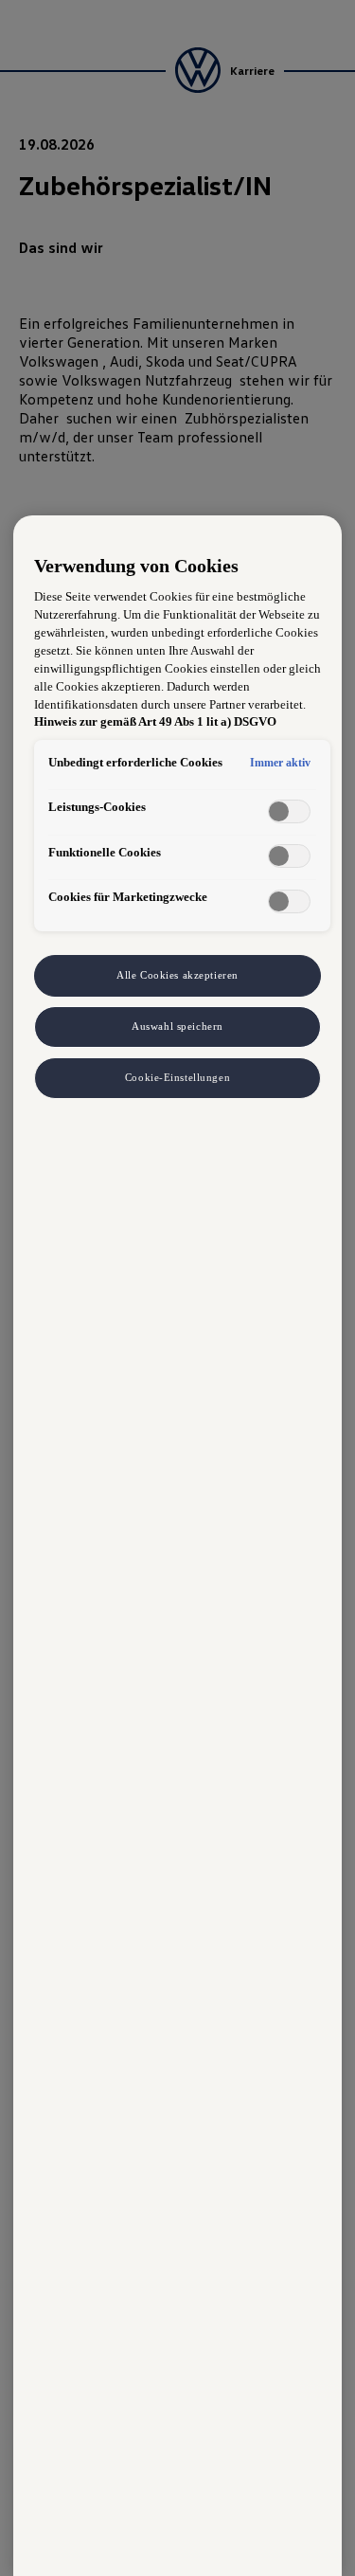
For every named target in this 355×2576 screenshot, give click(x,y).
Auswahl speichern (177, 1026)
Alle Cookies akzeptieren (177, 975)
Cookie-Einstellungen (177, 1077)
